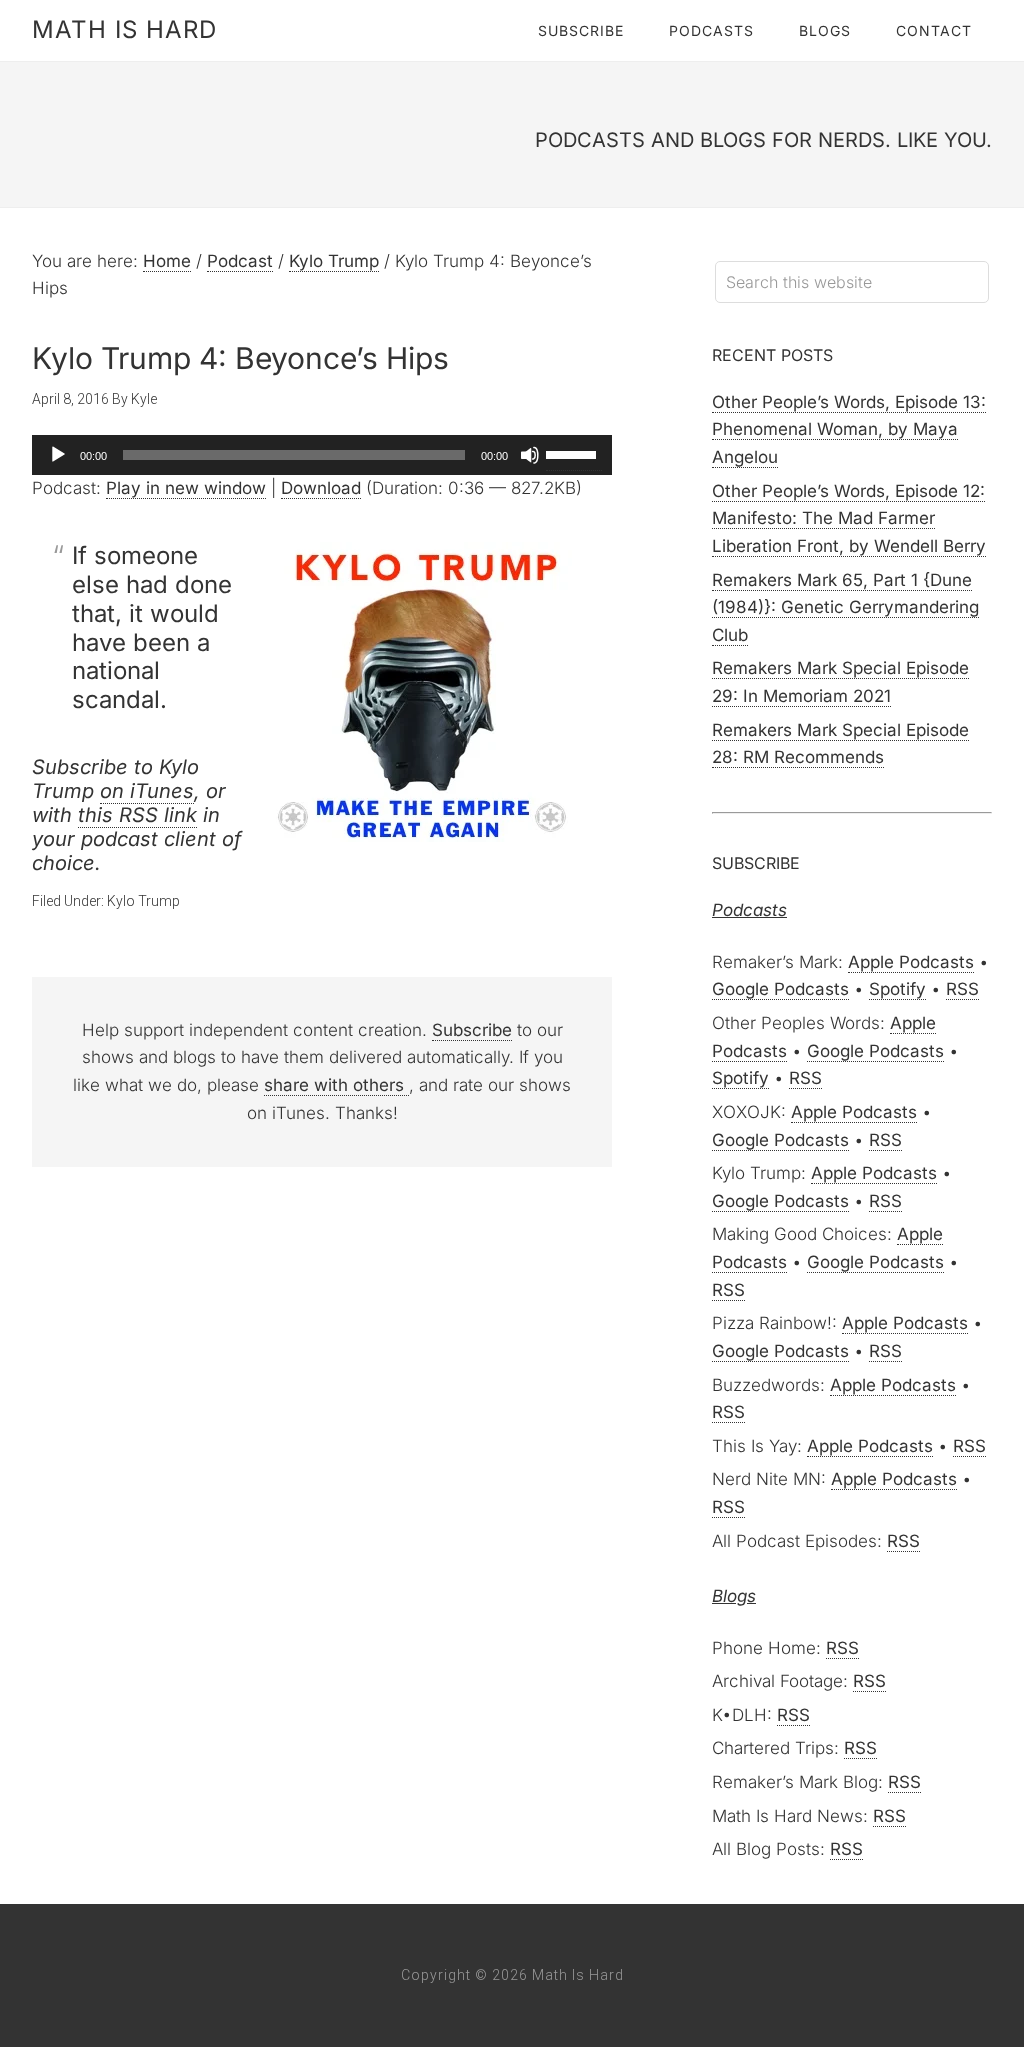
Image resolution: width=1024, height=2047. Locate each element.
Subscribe (472, 1030)
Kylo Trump (143, 901)
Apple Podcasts (911, 962)
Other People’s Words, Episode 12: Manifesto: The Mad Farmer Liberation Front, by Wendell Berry (849, 518)
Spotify (897, 989)
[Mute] (530, 455)
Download (321, 488)
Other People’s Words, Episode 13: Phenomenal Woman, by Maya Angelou (849, 429)
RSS (962, 989)
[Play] (58, 455)
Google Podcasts (780, 989)
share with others (336, 1085)
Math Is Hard (124, 29)
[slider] (574, 453)
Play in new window (186, 488)
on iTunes (147, 791)
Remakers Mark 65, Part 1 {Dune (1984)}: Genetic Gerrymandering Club (845, 607)
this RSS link (137, 815)
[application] (322, 455)
